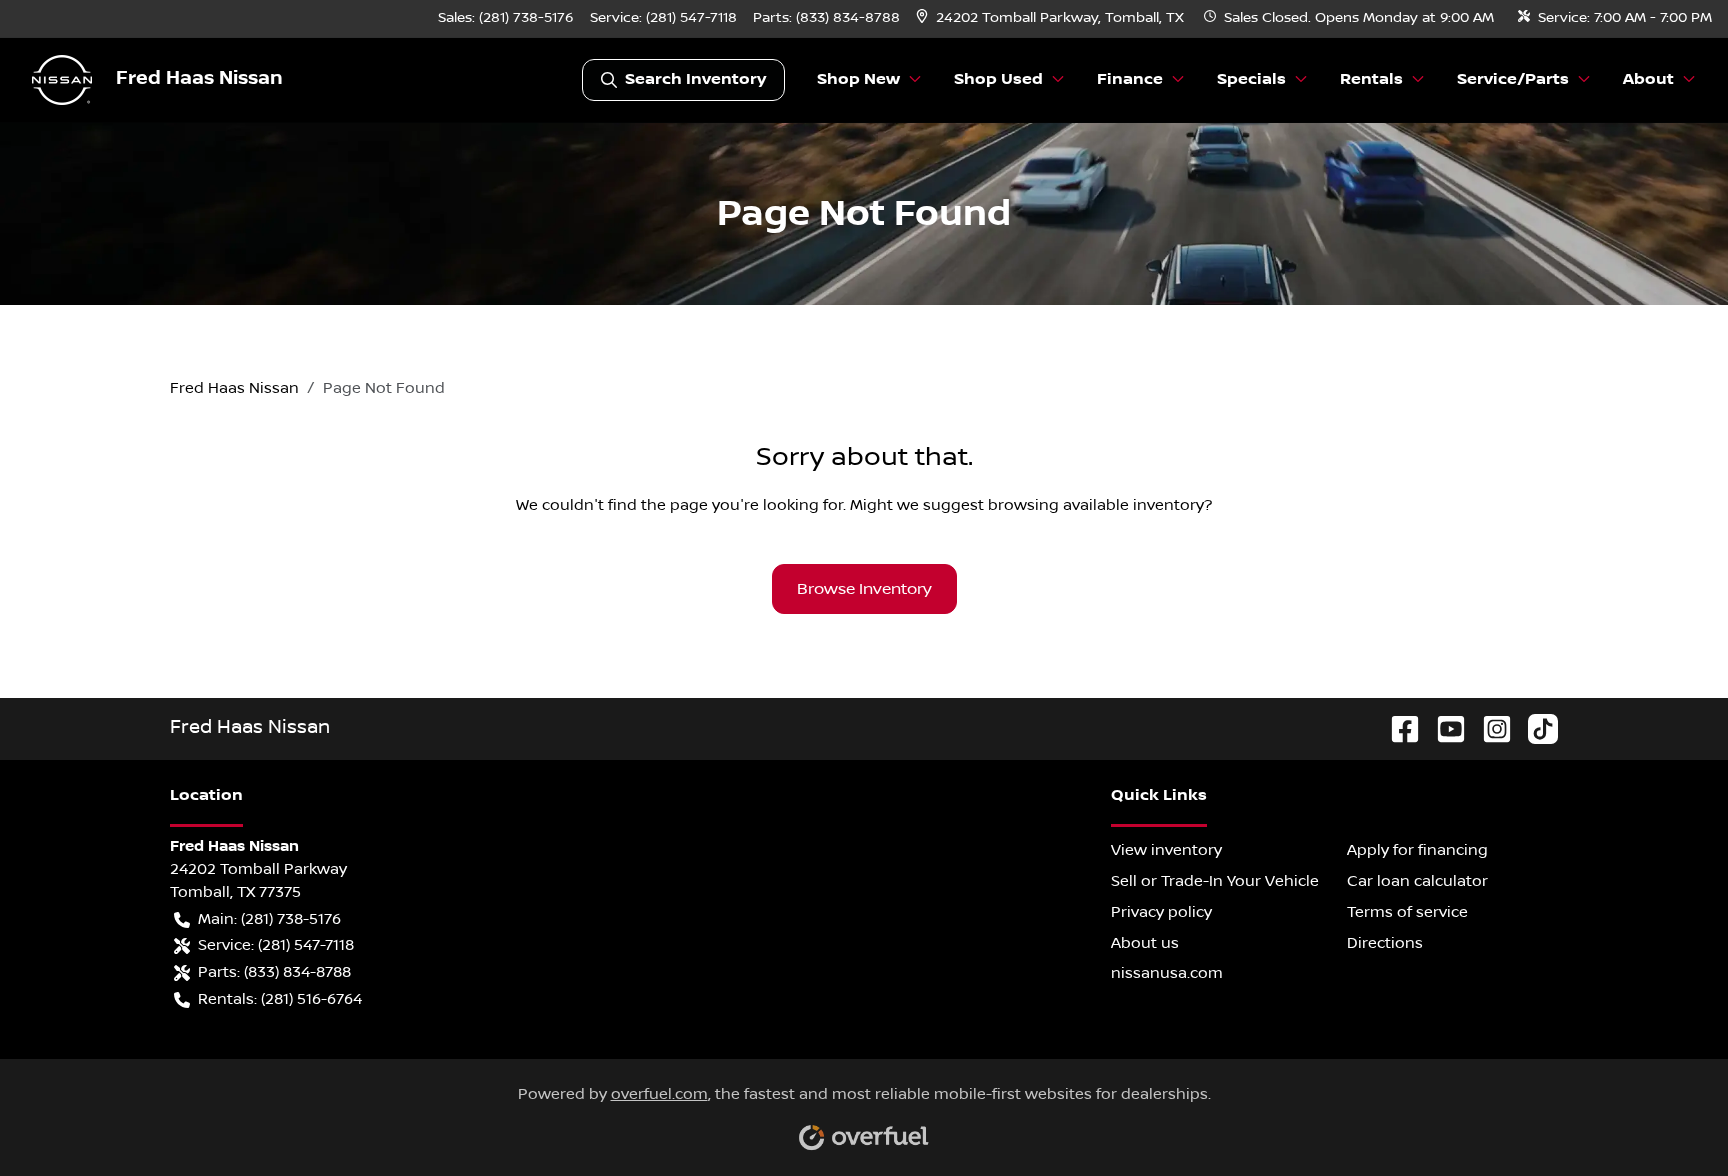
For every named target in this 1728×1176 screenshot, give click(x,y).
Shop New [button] (858, 79)
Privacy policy (1161, 912)
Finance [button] (1130, 79)
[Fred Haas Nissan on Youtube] (1443, 728)
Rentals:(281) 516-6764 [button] (280, 999)
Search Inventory (695, 79)
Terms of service (1407, 912)
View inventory (1166, 850)
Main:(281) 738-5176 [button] (269, 919)
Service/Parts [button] (1513, 79)
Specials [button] (1251, 79)
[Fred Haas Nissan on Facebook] (1397, 728)
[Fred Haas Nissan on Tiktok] (1535, 728)
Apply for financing (1417, 850)
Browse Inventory (864, 589)
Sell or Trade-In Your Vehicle (1215, 881)
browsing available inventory (1096, 505)
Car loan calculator (1417, 881)
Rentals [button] (1371, 79)
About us (1145, 943)
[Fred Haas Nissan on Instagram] (1489, 728)
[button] (1052, 18)
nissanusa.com (1167, 973)
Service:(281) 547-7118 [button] (276, 945)
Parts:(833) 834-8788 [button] (274, 972)
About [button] (1648, 79)
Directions (1385, 943)
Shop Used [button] (998, 79)
